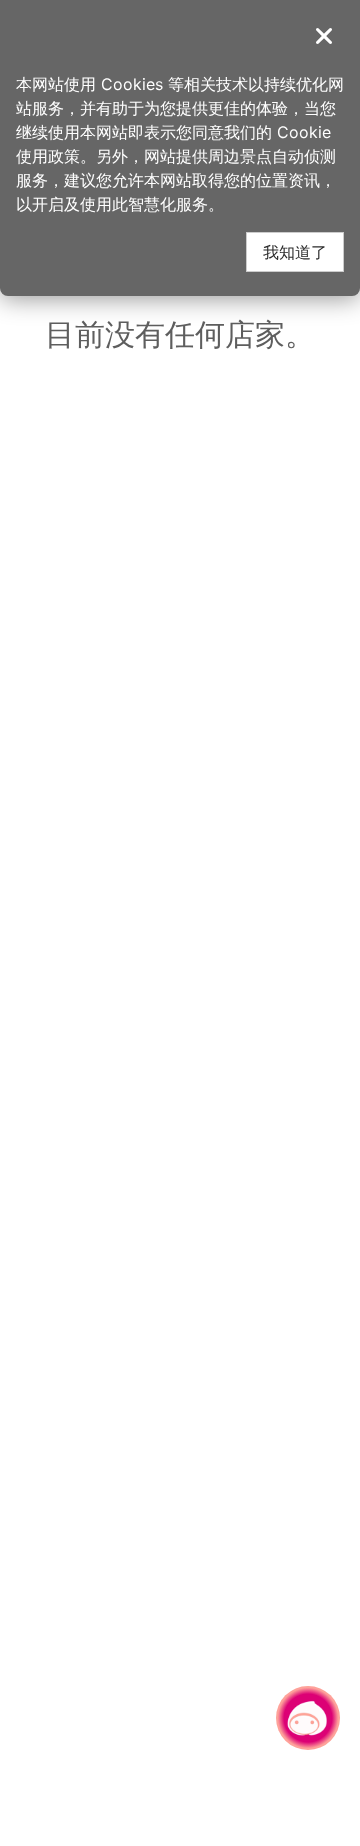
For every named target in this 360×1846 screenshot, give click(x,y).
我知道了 (295, 251)
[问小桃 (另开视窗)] (308, 1718)
